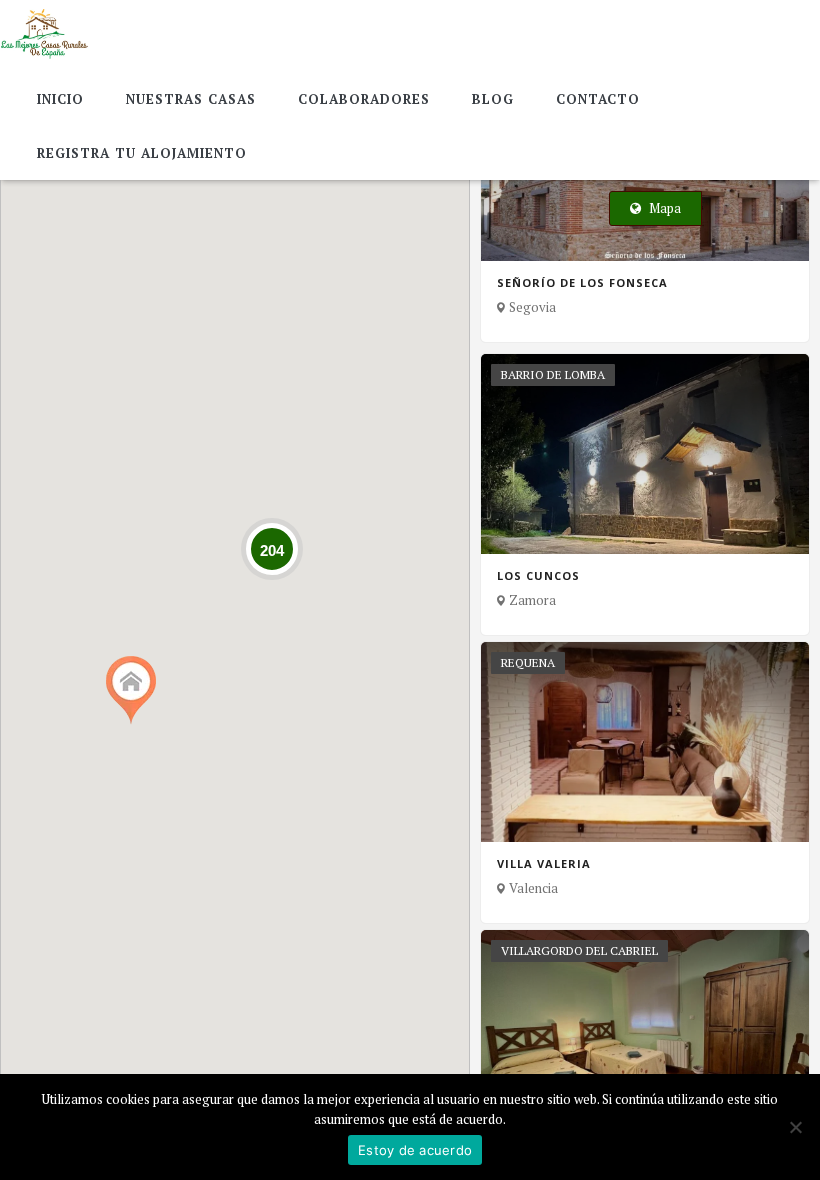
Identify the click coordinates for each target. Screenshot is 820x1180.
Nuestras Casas (191, 99)
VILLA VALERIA (544, 864)
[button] (131, 690)
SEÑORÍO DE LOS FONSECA (582, 283)
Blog (493, 99)
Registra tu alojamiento (142, 153)
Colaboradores (364, 99)
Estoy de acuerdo (415, 1150)
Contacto (598, 99)
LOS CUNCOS (538, 576)
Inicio (60, 99)
